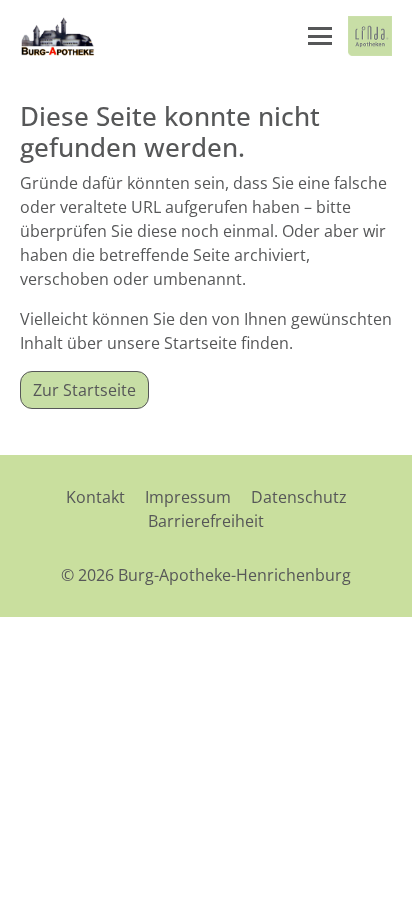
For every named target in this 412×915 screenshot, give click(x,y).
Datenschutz (299, 497)
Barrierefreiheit (206, 521)
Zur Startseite (84, 390)
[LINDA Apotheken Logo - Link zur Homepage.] (370, 36)
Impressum (188, 497)
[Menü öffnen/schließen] (320, 36)
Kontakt (95, 497)
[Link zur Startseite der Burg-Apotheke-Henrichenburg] (58, 36)
